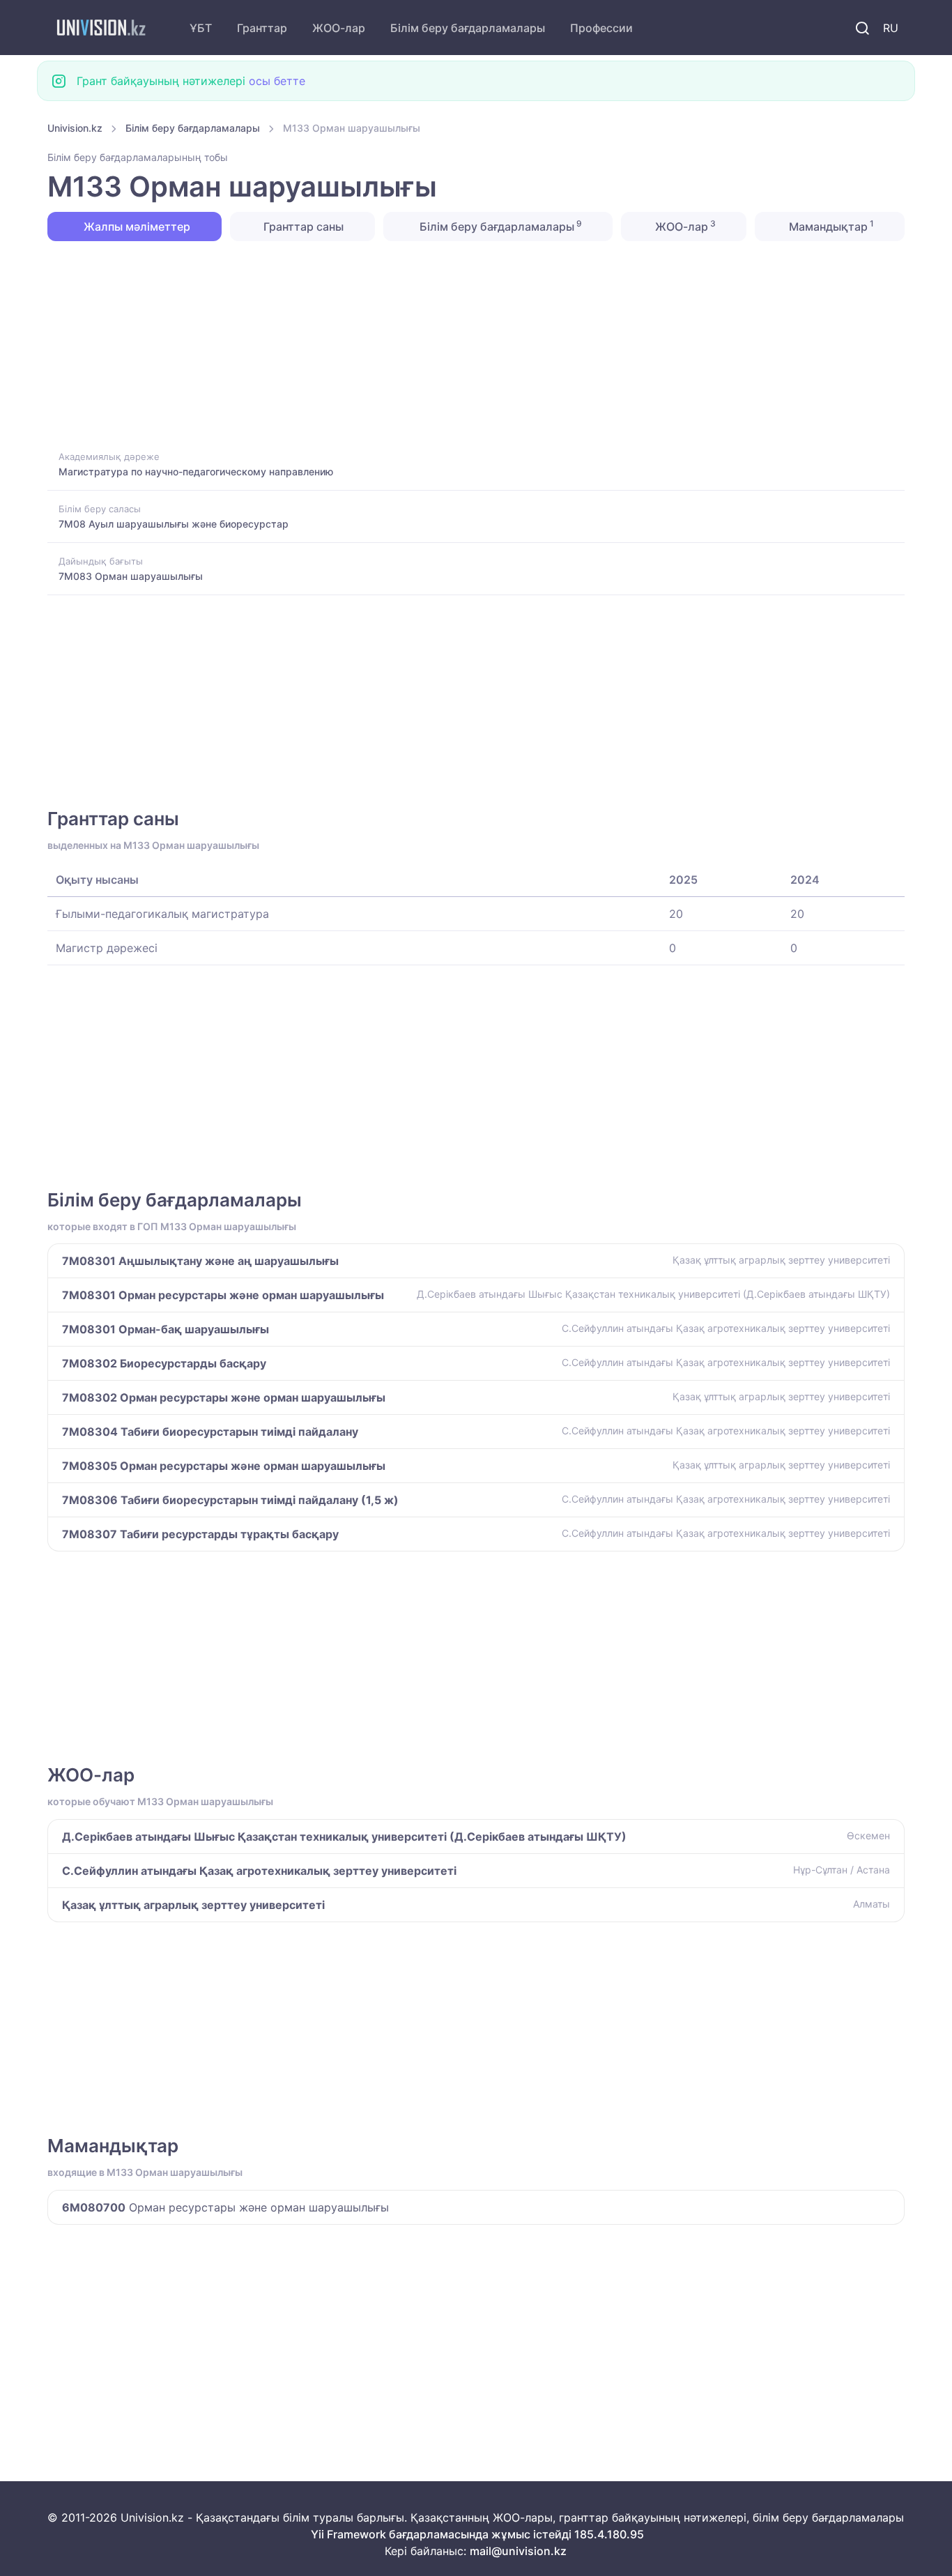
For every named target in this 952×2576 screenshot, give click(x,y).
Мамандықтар (830, 226)
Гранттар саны (302, 227)
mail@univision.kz (518, 2551)
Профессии (601, 28)
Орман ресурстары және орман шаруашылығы (225, 2207)
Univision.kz (75, 128)
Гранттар (262, 28)
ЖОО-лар (339, 28)
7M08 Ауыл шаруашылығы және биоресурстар (174, 524)
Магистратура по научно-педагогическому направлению (196, 472)
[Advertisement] (466, 344)
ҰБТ (201, 28)
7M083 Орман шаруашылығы (131, 576)
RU (891, 28)
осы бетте (277, 81)
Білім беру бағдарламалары (468, 28)
